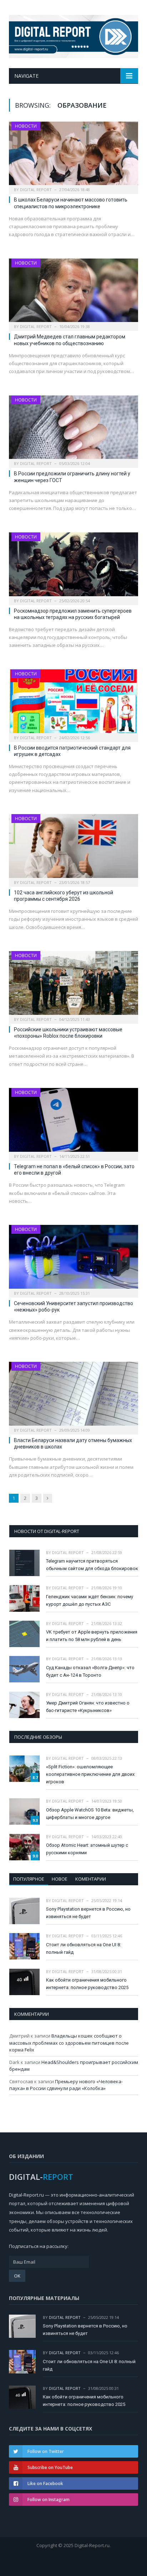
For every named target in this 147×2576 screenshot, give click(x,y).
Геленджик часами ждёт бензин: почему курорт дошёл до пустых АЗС (90, 1600)
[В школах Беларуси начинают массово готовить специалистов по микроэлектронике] (73, 156)
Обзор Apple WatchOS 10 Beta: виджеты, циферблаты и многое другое (90, 1814)
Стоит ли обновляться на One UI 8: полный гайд (83, 1948)
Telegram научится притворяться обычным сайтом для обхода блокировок (92, 1565)
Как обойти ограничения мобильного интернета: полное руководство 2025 (87, 1984)
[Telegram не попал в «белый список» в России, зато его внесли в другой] (73, 1122)
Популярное (29, 1879)
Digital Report (36, 190)
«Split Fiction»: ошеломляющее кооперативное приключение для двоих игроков (90, 1774)
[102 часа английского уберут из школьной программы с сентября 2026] (73, 848)
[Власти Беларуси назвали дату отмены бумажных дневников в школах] (73, 1396)
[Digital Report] (73, 35)
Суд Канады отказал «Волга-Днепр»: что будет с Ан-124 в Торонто (90, 1671)
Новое (60, 1879)
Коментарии (91, 1879)
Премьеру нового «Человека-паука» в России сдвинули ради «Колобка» (66, 2085)
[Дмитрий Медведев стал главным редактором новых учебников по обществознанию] (73, 293)
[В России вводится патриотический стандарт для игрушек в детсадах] (73, 703)
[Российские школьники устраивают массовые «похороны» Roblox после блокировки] (73, 985)
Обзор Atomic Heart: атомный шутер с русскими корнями (87, 1849)
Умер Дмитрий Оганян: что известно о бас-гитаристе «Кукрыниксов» (88, 1707)
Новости (26, 126)
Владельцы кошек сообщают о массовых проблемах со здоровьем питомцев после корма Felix (69, 2043)
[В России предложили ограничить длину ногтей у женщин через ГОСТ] (73, 430)
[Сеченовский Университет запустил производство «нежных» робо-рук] (73, 1259)
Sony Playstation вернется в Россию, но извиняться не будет (88, 1913)
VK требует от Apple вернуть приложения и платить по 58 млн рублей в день (92, 1636)
